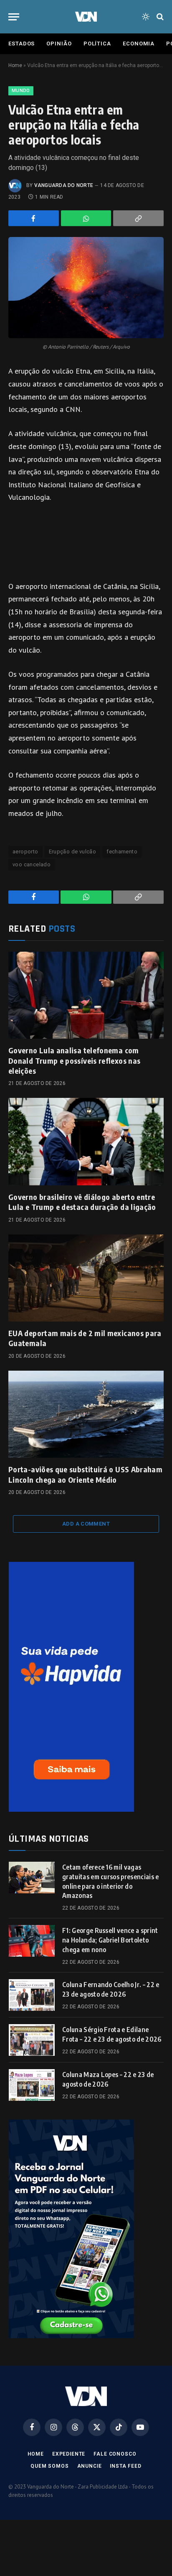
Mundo (21, 91)
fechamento (122, 852)
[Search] (159, 17)
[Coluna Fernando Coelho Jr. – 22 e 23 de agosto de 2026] (32, 1995)
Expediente (69, 2454)
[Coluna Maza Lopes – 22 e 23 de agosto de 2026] (32, 2085)
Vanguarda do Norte (64, 185)
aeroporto (25, 852)
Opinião (59, 44)
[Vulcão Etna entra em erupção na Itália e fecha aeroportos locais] (86, 288)
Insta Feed (125, 2466)
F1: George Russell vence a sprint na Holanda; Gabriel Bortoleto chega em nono (110, 1940)
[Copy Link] (138, 218)
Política (97, 44)
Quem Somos (49, 2466)
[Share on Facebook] (34, 218)
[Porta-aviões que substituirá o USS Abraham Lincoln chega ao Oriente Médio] (86, 1414)
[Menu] (14, 17)
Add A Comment (86, 1524)
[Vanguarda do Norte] (86, 17)
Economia (139, 44)
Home (15, 65)
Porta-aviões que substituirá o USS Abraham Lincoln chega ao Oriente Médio (85, 1474)
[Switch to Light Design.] (146, 17)
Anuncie (90, 2466)
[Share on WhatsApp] (86, 218)
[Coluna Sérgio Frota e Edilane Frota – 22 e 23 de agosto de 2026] (32, 2040)
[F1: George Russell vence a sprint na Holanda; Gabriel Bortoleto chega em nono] (32, 1941)
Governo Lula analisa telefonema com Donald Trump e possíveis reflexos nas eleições (74, 1060)
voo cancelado (32, 864)
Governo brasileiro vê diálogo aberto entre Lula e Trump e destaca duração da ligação (82, 1202)
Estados (21, 44)
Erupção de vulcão (73, 852)
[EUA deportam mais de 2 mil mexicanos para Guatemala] (86, 1278)
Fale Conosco (115, 2454)
